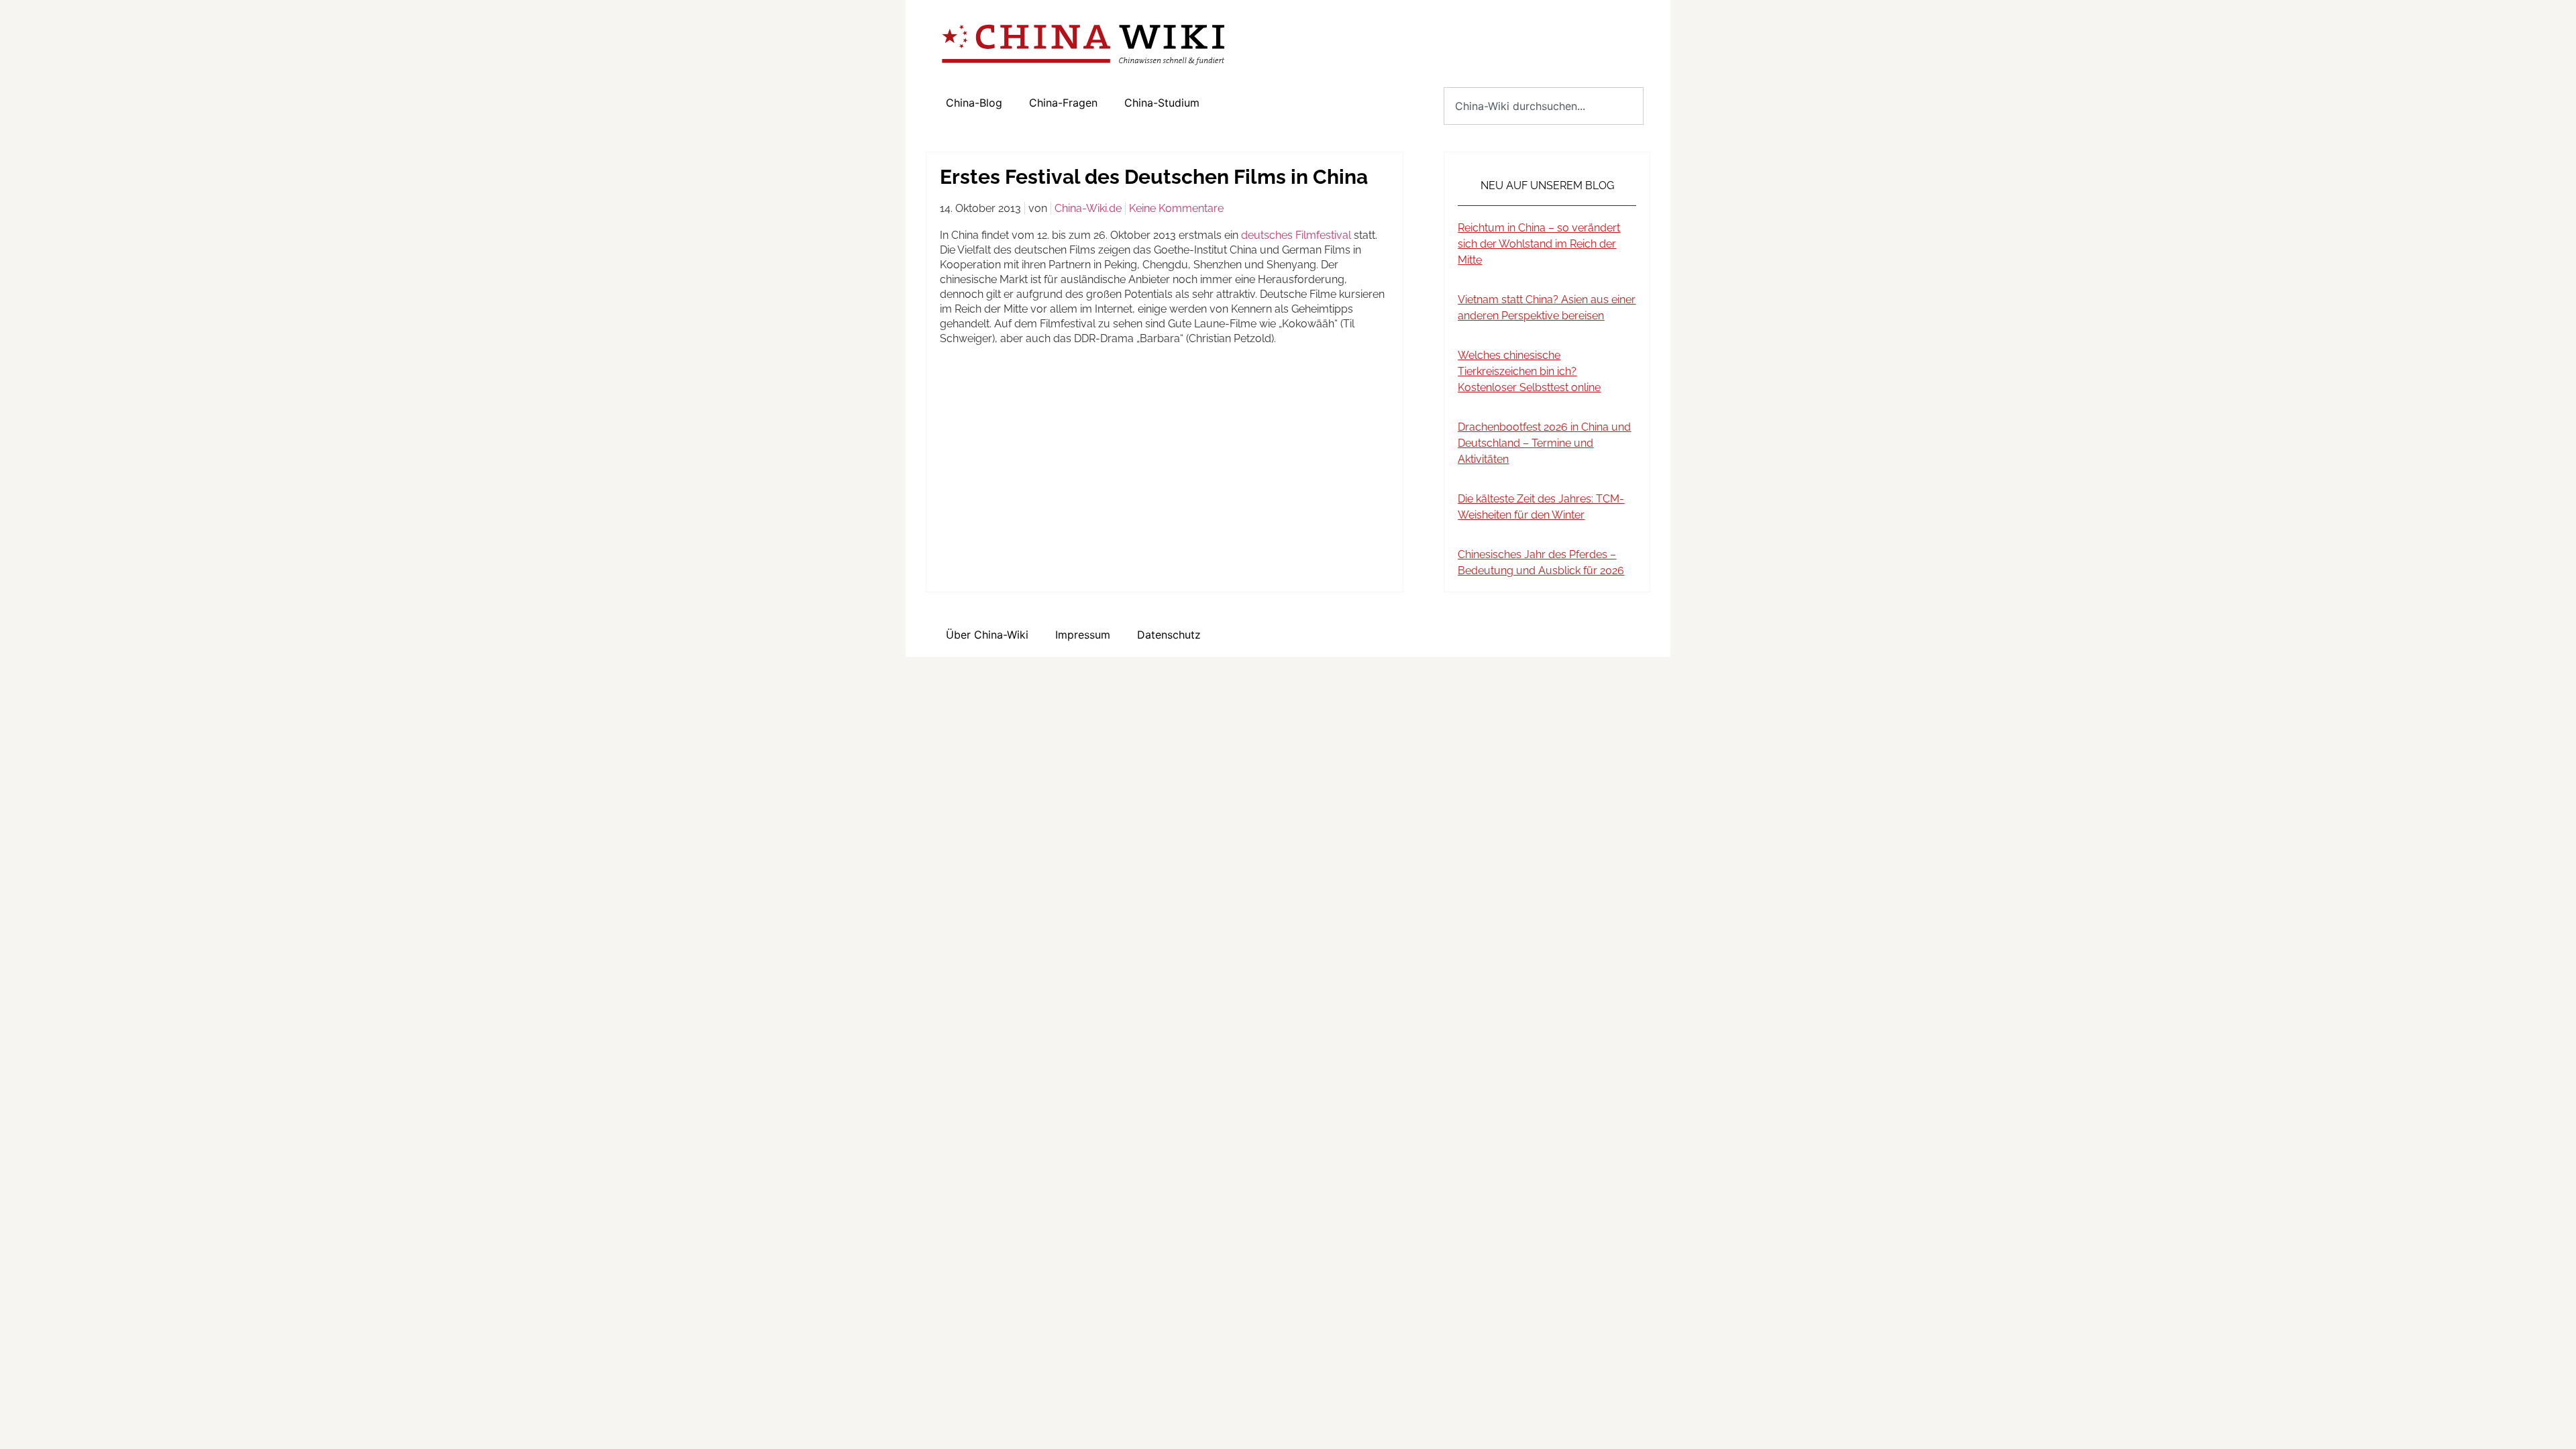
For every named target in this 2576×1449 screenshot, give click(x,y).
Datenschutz (1169, 635)
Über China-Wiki (987, 635)
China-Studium (1162, 103)
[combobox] (1544, 106)
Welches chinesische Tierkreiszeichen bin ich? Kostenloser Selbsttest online (1529, 371)
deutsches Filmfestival (1297, 235)
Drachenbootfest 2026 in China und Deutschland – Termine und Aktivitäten (1544, 443)
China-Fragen (1063, 103)
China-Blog (974, 103)
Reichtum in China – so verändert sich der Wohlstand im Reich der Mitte (1539, 244)
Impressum (1083, 635)
